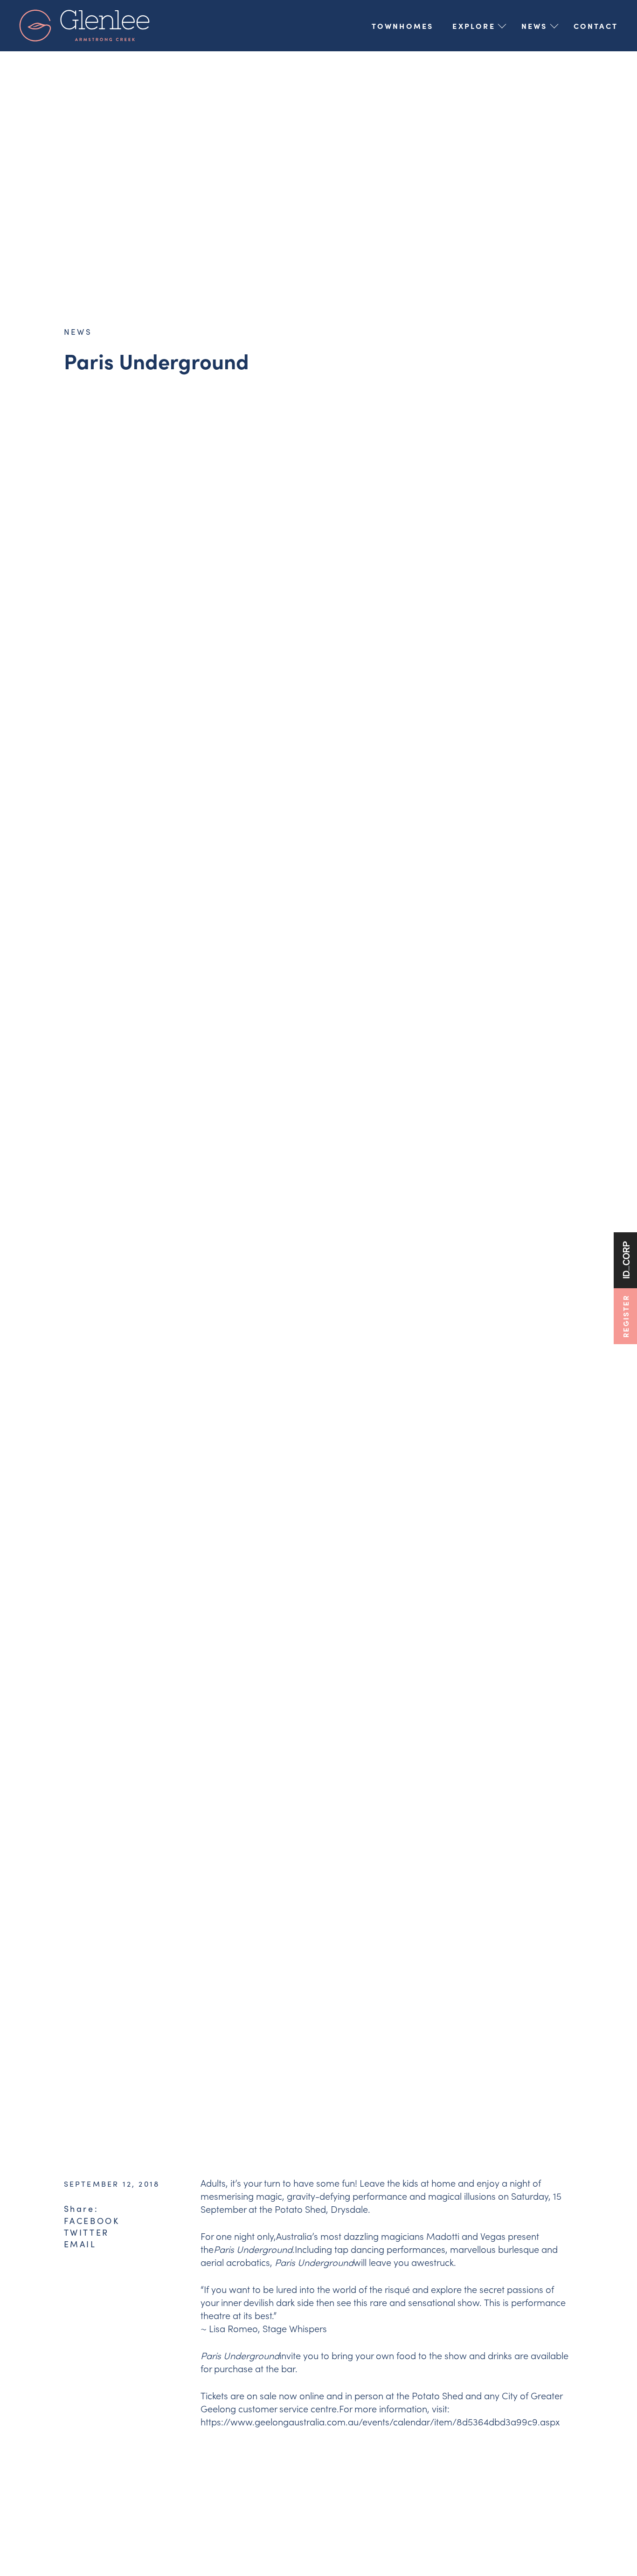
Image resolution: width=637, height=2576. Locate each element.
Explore (474, 26)
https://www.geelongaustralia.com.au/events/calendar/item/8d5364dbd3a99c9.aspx (380, 2421)
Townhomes (403, 26)
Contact (596, 26)
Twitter (87, 2232)
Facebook (92, 2221)
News (534, 26)
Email (80, 2244)
